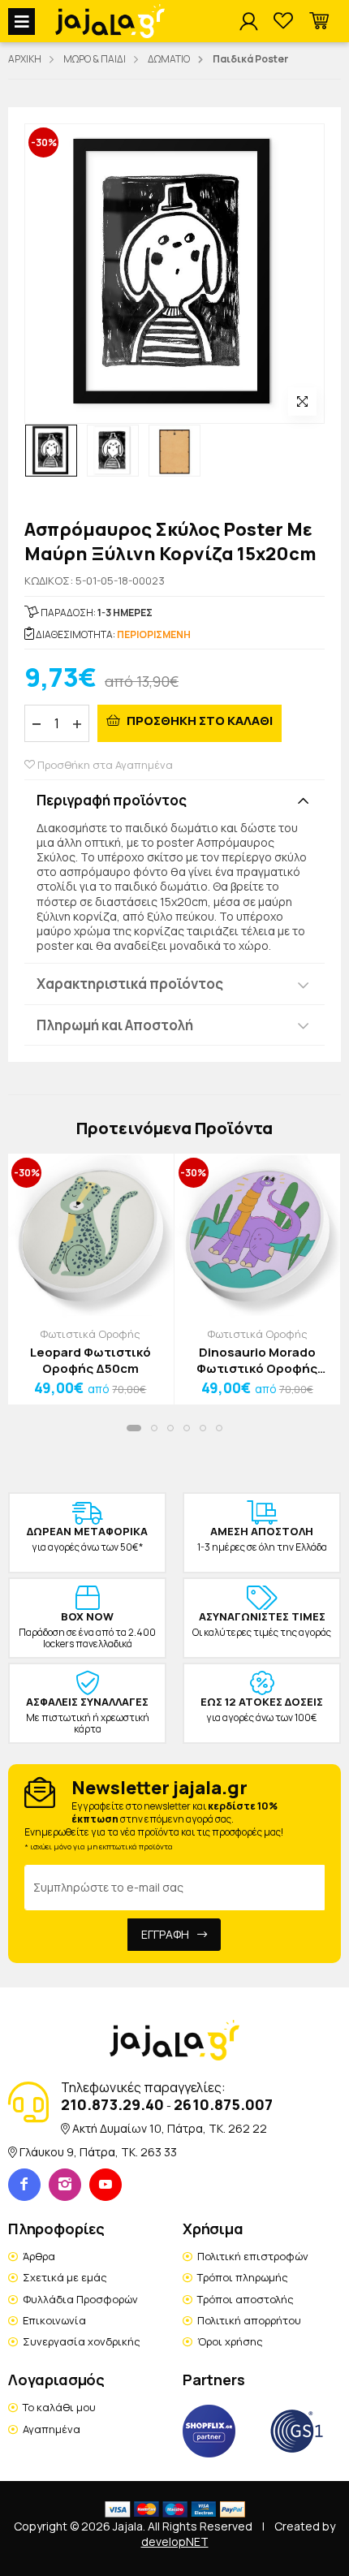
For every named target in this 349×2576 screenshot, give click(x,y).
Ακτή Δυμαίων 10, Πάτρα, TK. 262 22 (170, 2128)
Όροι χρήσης (230, 2341)
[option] (51, 451)
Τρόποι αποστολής (246, 2299)
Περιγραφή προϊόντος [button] (112, 800)
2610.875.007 (223, 2104)
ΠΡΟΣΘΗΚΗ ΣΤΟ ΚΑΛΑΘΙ (198, 721)
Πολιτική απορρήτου (249, 2320)
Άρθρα (39, 2256)
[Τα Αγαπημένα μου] (283, 22)
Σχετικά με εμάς (65, 2277)
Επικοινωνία (54, 2320)
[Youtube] (106, 2185)
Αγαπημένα (52, 2429)
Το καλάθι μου (59, 2407)
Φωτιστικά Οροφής (90, 1334)
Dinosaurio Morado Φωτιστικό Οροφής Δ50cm (257, 1360)
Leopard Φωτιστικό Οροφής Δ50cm (90, 1360)
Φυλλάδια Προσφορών (80, 2299)
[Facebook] (24, 2185)
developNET (175, 2541)
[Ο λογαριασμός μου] (248, 22)
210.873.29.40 (112, 2104)
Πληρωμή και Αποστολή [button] (115, 1025)
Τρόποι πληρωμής (243, 2277)
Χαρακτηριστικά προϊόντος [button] (130, 984)
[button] (319, 22)
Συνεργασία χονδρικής (82, 2341)
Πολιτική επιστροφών (253, 2256)
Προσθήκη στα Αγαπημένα (104, 765)
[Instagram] (65, 2185)
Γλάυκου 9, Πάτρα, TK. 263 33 (98, 2152)
